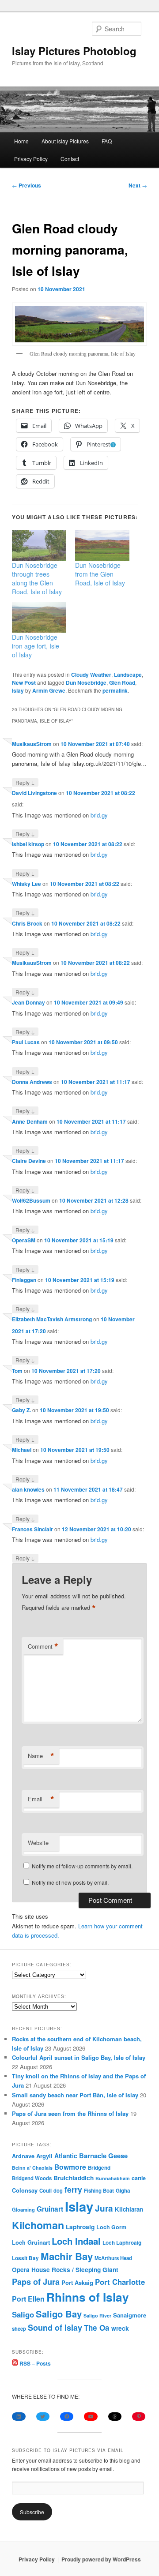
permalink (115, 690)
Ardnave (23, 2156)
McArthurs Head (113, 2258)
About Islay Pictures (65, 141)
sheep (19, 2329)
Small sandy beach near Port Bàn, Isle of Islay (75, 2095)
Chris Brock (27, 923)
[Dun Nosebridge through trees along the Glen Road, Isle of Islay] (39, 545)
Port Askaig (77, 2282)
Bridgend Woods (32, 2178)
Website (38, 1843)
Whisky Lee (26, 884)
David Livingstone (34, 793)
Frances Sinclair (32, 1529)
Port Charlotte (120, 2282)
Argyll (44, 2156)
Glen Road (122, 682)
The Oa (97, 2328)
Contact (70, 159)
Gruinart (50, 2209)
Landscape (128, 675)
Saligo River (97, 2315)
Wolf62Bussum (31, 1200)
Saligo (23, 2314)
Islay (18, 690)
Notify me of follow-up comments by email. (82, 1866)
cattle (139, 2178)
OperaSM (24, 1240)
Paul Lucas (26, 1042)
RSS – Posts (34, 2363)
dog (58, 2190)
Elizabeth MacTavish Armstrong (52, 1319)
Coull (45, 2190)
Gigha (123, 2191)
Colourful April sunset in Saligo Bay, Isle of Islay (79, 2057)
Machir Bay (67, 2256)
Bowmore (70, 2167)
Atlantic (66, 2156)
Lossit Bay (25, 2258)
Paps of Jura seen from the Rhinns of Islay (70, 2113)
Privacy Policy (31, 159)
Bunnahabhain (113, 2178)
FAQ (107, 141)
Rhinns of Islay (88, 2297)
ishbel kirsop (28, 844)
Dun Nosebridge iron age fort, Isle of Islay (36, 646)
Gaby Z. (21, 1410)
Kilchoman (38, 2225)
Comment (43, 1646)
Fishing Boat (99, 2191)
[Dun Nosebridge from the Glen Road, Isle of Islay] (102, 545)
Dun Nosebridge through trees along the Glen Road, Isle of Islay (37, 578)
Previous (26, 185)
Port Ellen (28, 2299)
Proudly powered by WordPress (101, 2559)
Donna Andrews (32, 1082)
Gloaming (23, 2209)
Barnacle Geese (103, 2156)
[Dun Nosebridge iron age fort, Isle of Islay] (39, 617)
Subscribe (32, 2512)
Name (41, 1756)
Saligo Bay (59, 2314)
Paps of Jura (36, 2282)
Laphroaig (80, 2227)
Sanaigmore (130, 2315)
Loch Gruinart (31, 2242)
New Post (24, 682)
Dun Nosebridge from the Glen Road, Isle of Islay (100, 574)
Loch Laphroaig (122, 2243)
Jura (104, 2208)
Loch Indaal (76, 2241)
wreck (120, 2328)
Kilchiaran (129, 2209)
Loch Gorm (111, 2227)
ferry (73, 2189)
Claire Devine (29, 1161)
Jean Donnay (28, 1002)
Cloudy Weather (91, 675)
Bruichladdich (74, 2178)
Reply (25, 782)
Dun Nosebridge (86, 682)
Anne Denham (30, 1121)
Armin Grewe (49, 690)
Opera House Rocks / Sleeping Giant (65, 2270)
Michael (22, 1450)
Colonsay (25, 2190)
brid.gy (99, 815)
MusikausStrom (32, 744)
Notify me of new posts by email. (70, 1882)
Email (41, 1799)
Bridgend (99, 2168)
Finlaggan (24, 1280)
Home (21, 141)
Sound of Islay (55, 2328)
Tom (17, 1371)
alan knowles (28, 1489)
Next (138, 185)
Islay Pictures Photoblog (74, 51)
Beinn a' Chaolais (32, 2168)
